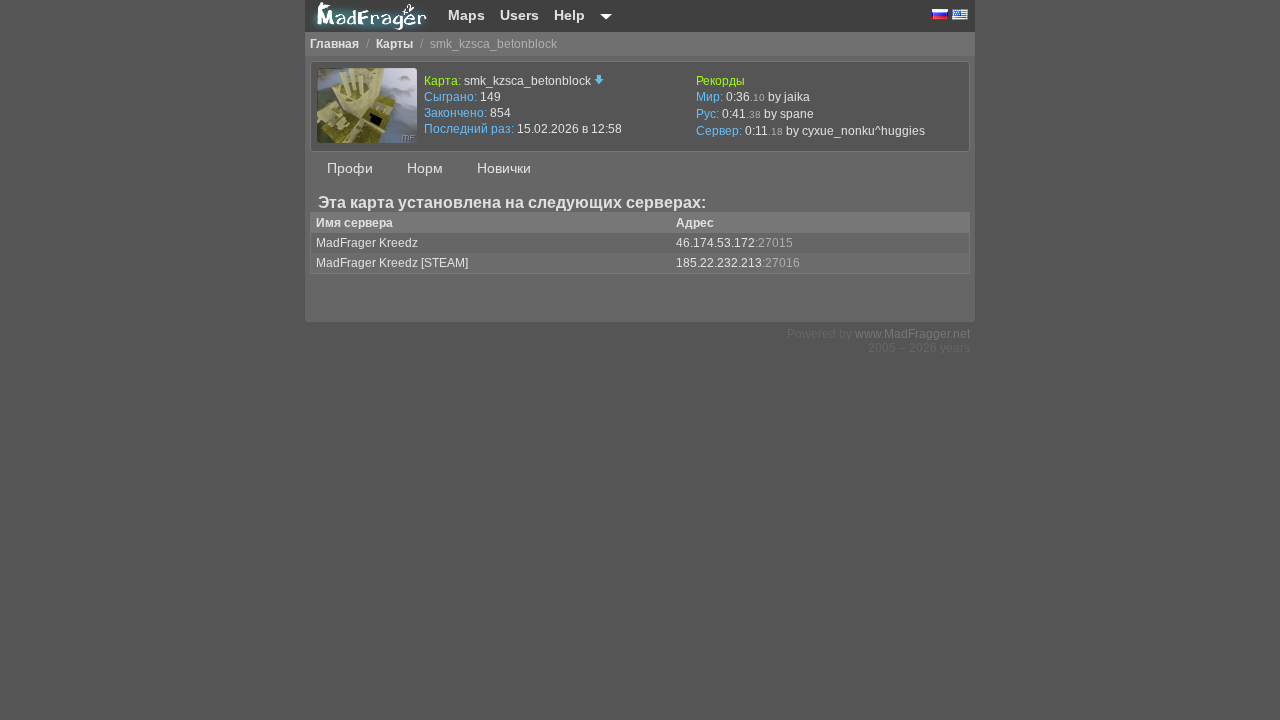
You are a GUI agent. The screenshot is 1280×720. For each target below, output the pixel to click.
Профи (350, 168)
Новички (504, 168)
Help (569, 15)
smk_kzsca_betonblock (529, 81)
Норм (425, 168)
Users (519, 15)
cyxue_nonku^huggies (863, 131)
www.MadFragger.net (912, 334)
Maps (466, 15)
